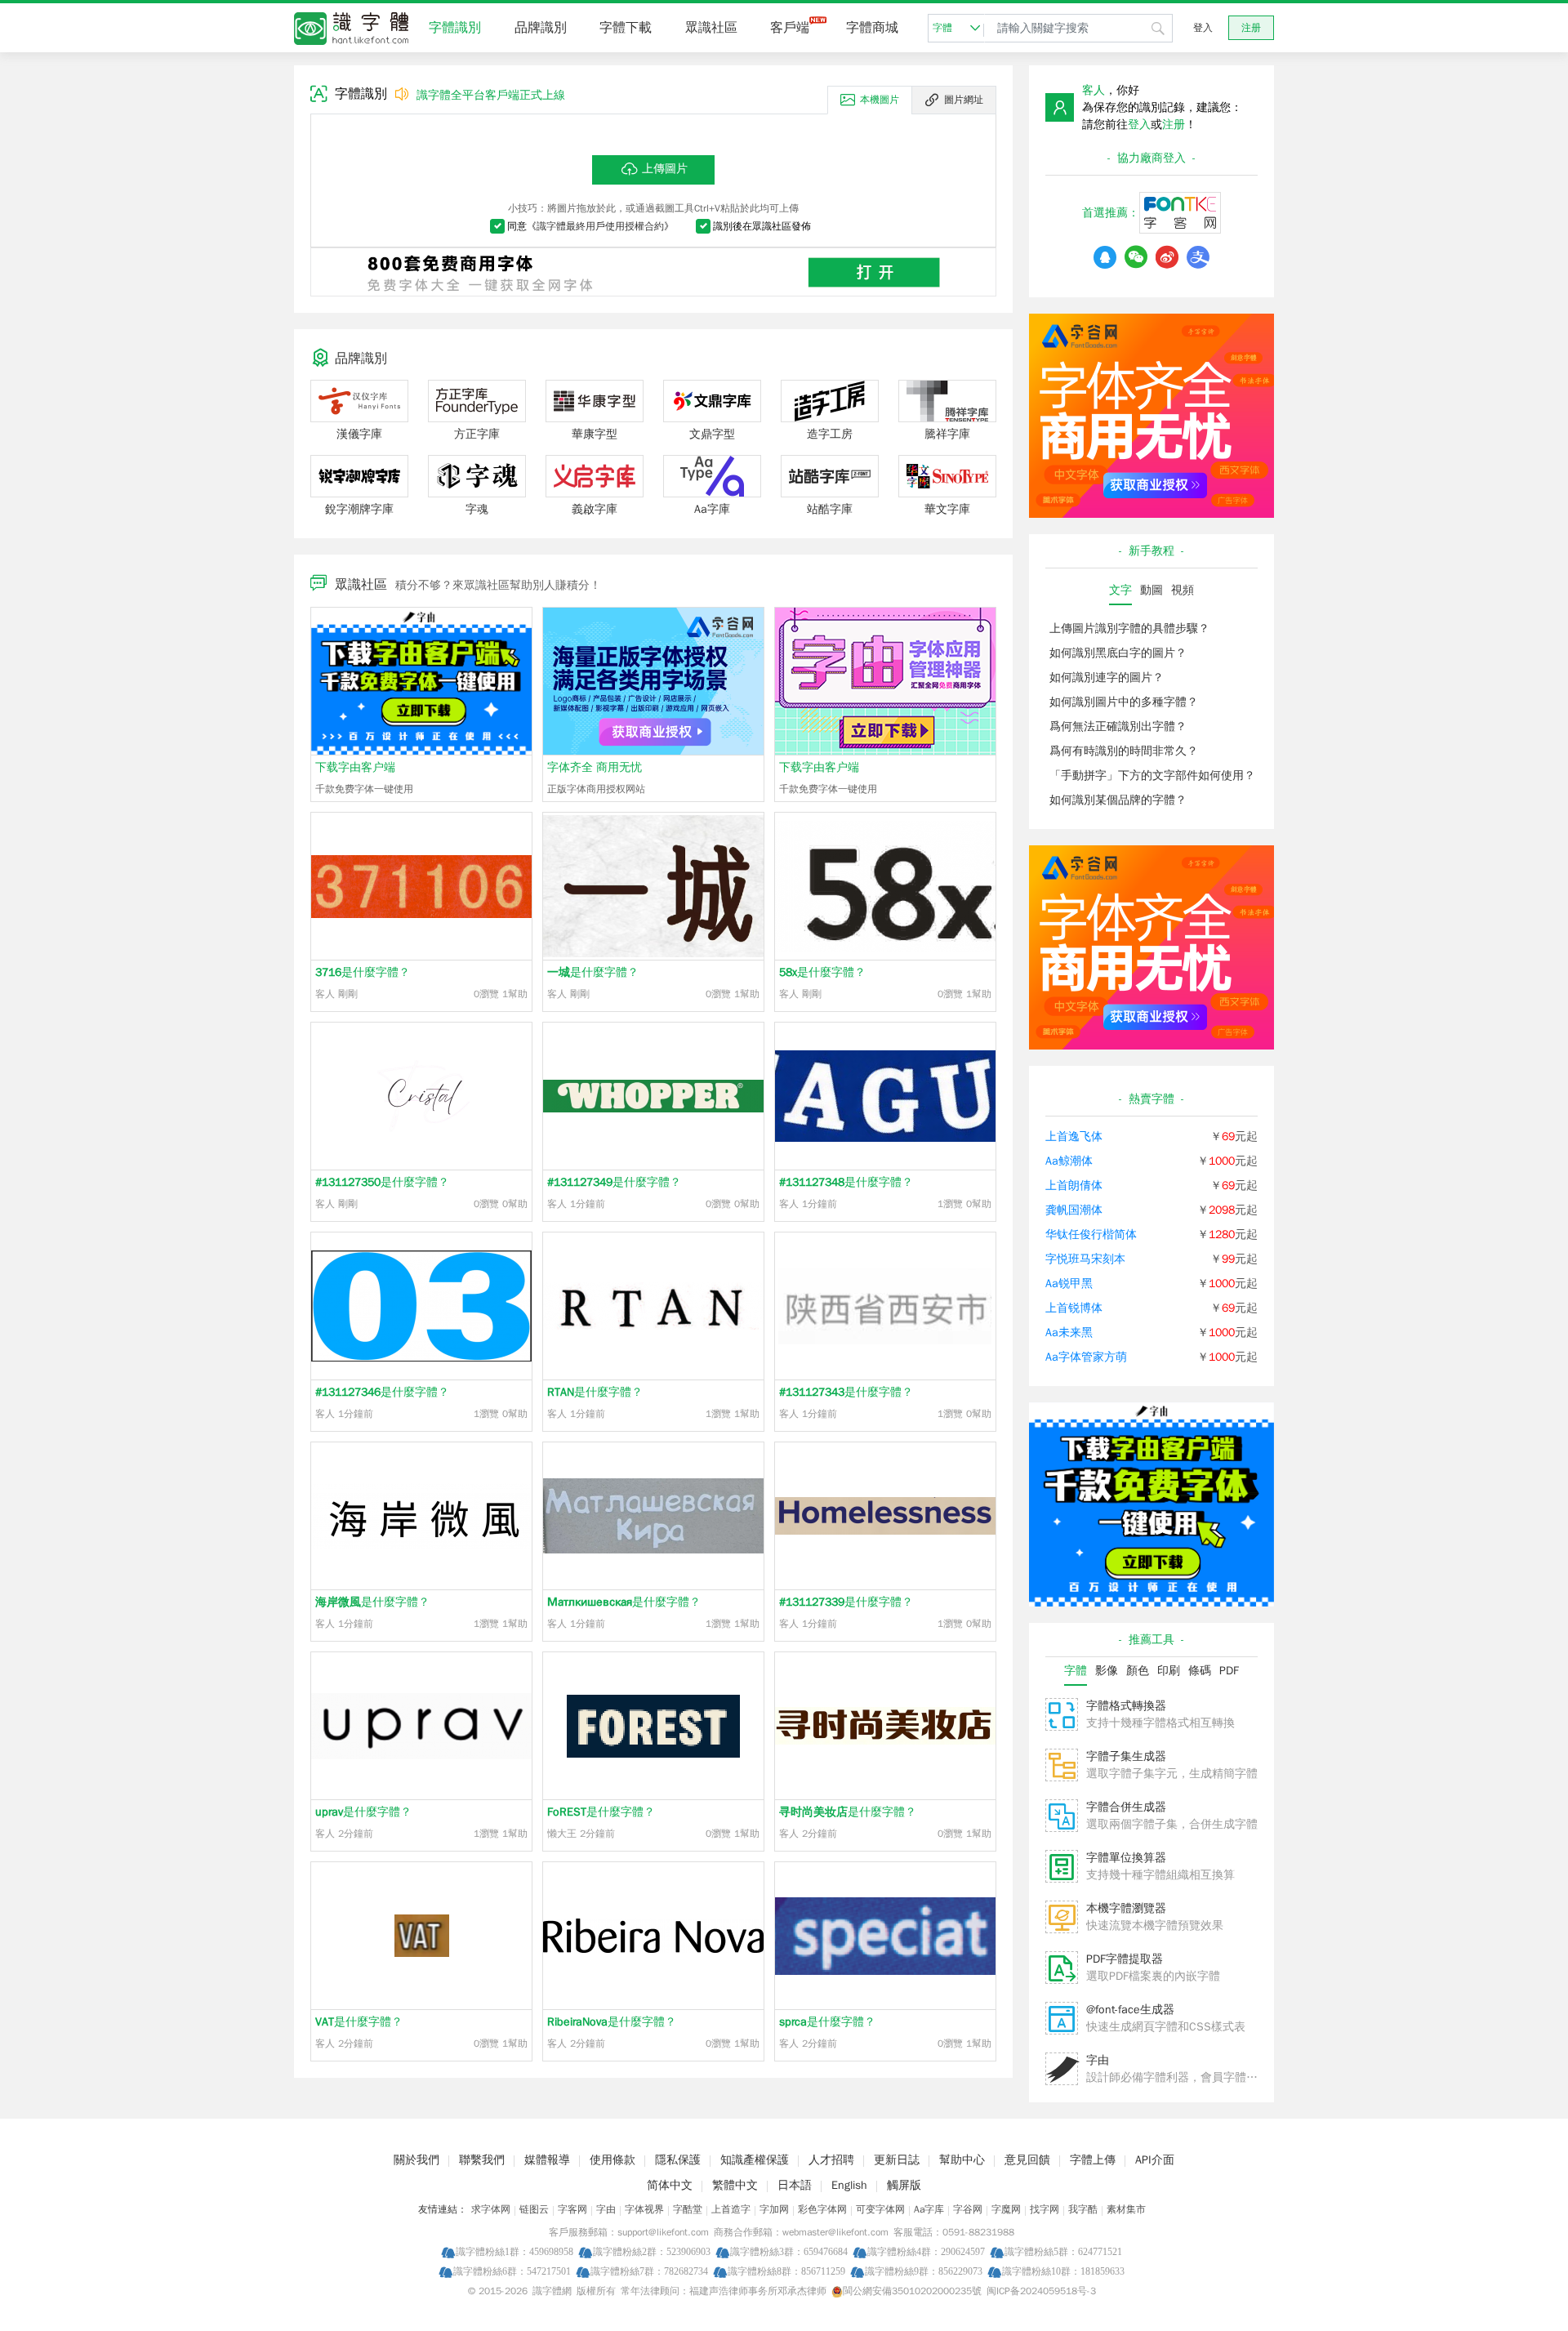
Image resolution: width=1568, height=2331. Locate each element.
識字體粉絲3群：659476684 (789, 2251)
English (849, 2185)
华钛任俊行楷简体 (1091, 1235)
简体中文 (670, 2185)
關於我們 (416, 2160)
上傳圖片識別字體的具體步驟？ (1129, 628)
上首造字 (731, 2209)
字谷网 (968, 2209)
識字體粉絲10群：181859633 (1063, 2271)
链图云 (534, 2209)
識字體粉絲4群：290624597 (926, 2251)
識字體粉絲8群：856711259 (786, 2271)
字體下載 (626, 28)
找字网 (1045, 2209)
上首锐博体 (1074, 1308)
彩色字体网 (822, 2209)
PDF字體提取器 (1125, 1959)
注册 (1251, 28)
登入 (1203, 28)
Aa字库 (929, 2209)
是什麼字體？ (363, 972)
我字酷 (1083, 2209)
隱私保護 (678, 2160)
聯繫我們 (482, 2160)
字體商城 (872, 28)
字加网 (774, 2209)
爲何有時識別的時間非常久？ (1124, 751)
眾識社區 (711, 28)
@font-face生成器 (1130, 2010)
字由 (1098, 2060)
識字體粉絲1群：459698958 (514, 2251)
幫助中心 (962, 2160)
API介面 (1155, 2160)
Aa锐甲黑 (1069, 1284)
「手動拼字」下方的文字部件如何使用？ (1152, 776)
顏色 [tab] (1138, 1671)
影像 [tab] (1107, 1671)
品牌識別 (541, 28)
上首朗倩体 (1074, 1186)
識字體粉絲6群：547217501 (512, 2271)
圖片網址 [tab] (964, 100)
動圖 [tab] (1151, 590)
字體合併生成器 (1126, 1807)
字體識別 (455, 28)
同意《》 (590, 226)
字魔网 (1006, 2209)
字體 (942, 28)
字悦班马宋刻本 (1085, 1259)
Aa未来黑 (1069, 1333)
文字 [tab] (1120, 590)
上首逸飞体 (1074, 1137)
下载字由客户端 (355, 767)
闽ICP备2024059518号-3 (1041, 2291)
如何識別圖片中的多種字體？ (1124, 702)
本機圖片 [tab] (880, 100)
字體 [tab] (1076, 1671)
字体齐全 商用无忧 (595, 767)
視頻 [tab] (1183, 590)
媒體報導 (547, 2160)
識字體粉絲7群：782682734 (649, 2271)
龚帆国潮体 (1074, 1210)
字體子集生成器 (1126, 1756)
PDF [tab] (1229, 1671)
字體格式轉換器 (1126, 1706)
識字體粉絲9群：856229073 (924, 2271)
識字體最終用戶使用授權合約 (600, 226)
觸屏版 (904, 2185)
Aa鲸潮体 (1069, 1161)
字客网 (572, 2209)
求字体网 (491, 2209)
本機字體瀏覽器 (1126, 1908)
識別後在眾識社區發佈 (762, 226)
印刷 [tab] (1169, 1671)
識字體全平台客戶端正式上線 (491, 95)
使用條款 (612, 2160)
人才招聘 (831, 2160)
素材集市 (1126, 2209)
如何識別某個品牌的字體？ (1118, 800)
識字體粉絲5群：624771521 (1063, 2251)
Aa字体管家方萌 (1086, 1357)
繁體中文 (735, 2185)
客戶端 (790, 28)
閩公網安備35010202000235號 (912, 2291)
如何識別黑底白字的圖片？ (1118, 653)
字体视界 (644, 2209)
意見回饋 (1027, 2160)
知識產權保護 (755, 2160)
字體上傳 (1093, 2160)
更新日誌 (897, 2160)
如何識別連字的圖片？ (1107, 677)
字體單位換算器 (1126, 1858)
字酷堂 (688, 2209)
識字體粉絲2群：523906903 (652, 2251)
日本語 (795, 2185)
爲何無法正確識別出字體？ (1118, 726)
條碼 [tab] (1200, 1671)
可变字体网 (880, 2209)
